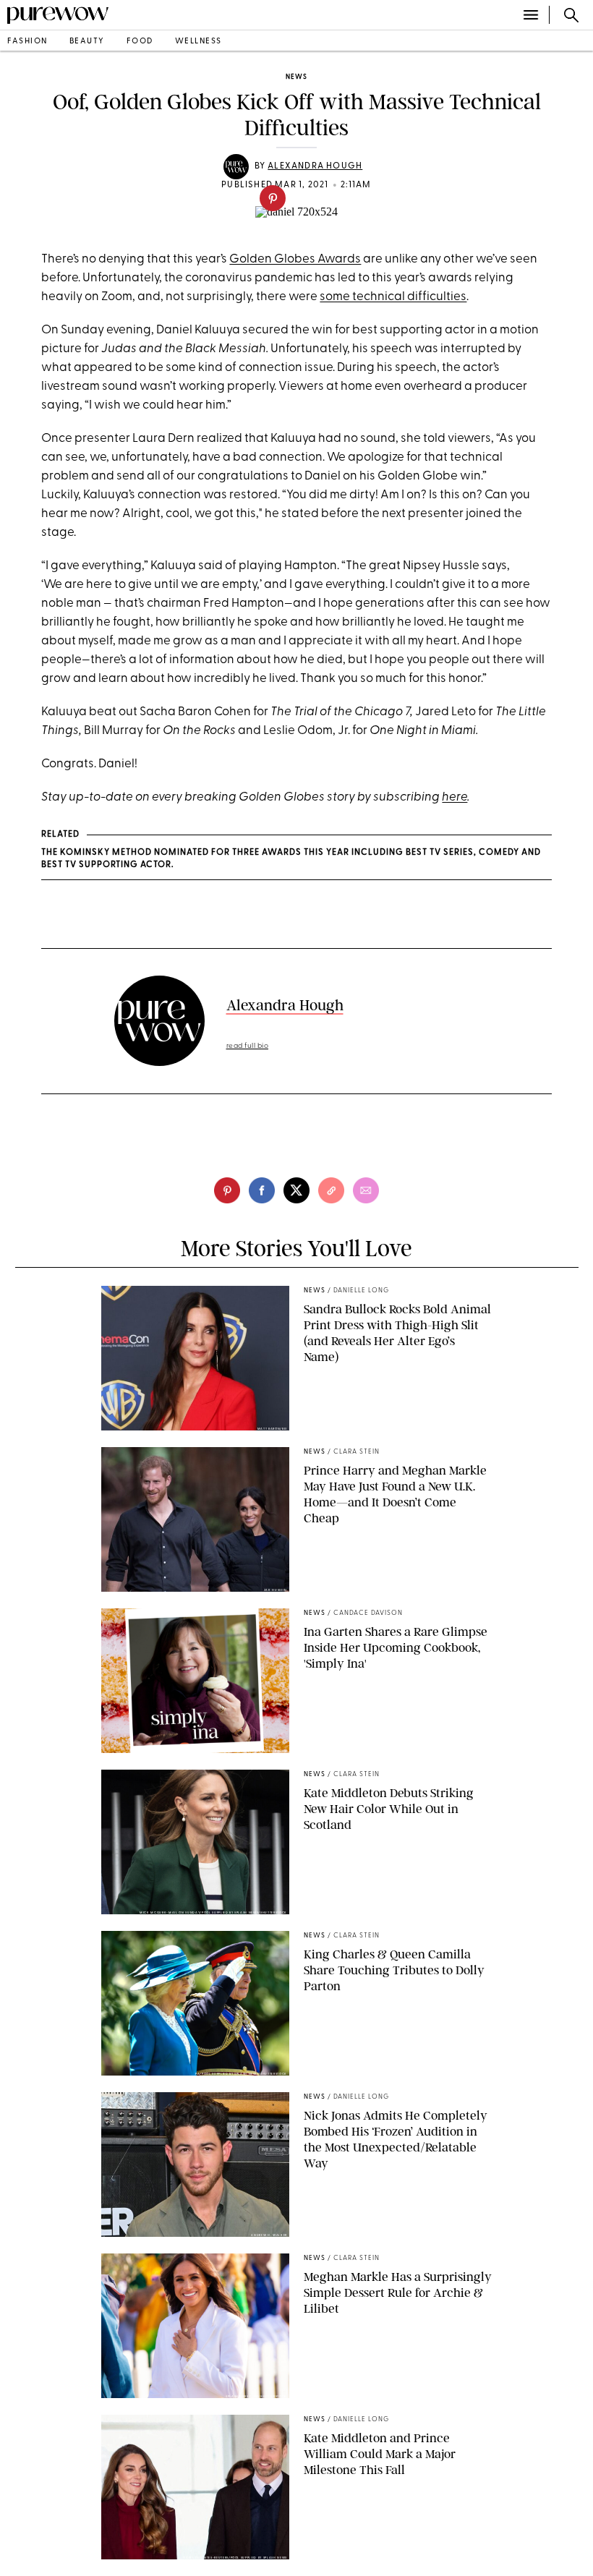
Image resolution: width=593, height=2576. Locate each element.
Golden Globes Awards (295, 259)
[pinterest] (273, 198)
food (140, 42)
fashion (27, 42)
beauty (87, 42)
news (296, 77)
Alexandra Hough (315, 166)
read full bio (248, 1046)
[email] (366, 1190)
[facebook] (262, 1190)
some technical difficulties (393, 297)
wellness (199, 42)
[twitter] (296, 1190)
